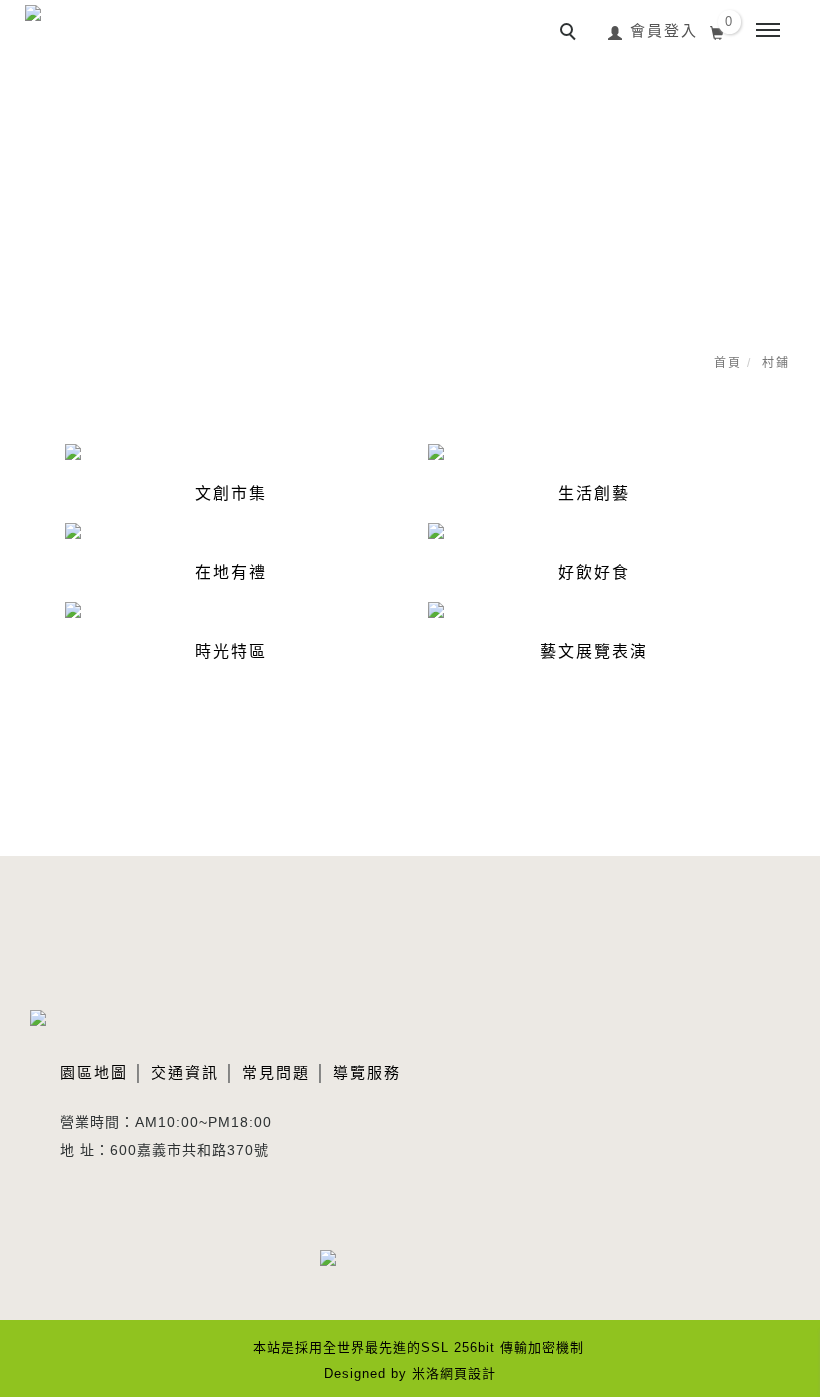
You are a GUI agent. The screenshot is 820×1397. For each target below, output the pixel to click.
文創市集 (231, 493)
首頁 (728, 363)
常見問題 (276, 1072)
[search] (571, 34)
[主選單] (768, 31)
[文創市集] (73, 451)
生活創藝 (594, 493)
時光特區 (231, 651)
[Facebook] (342, 1270)
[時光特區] (73, 609)
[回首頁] (75, 41)
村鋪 (776, 363)
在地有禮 (231, 572)
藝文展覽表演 (594, 651)
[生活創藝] (436, 451)
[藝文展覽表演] (436, 609)
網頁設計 (468, 1373)
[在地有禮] (73, 530)
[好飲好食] (436, 530)
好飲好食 (594, 572)
